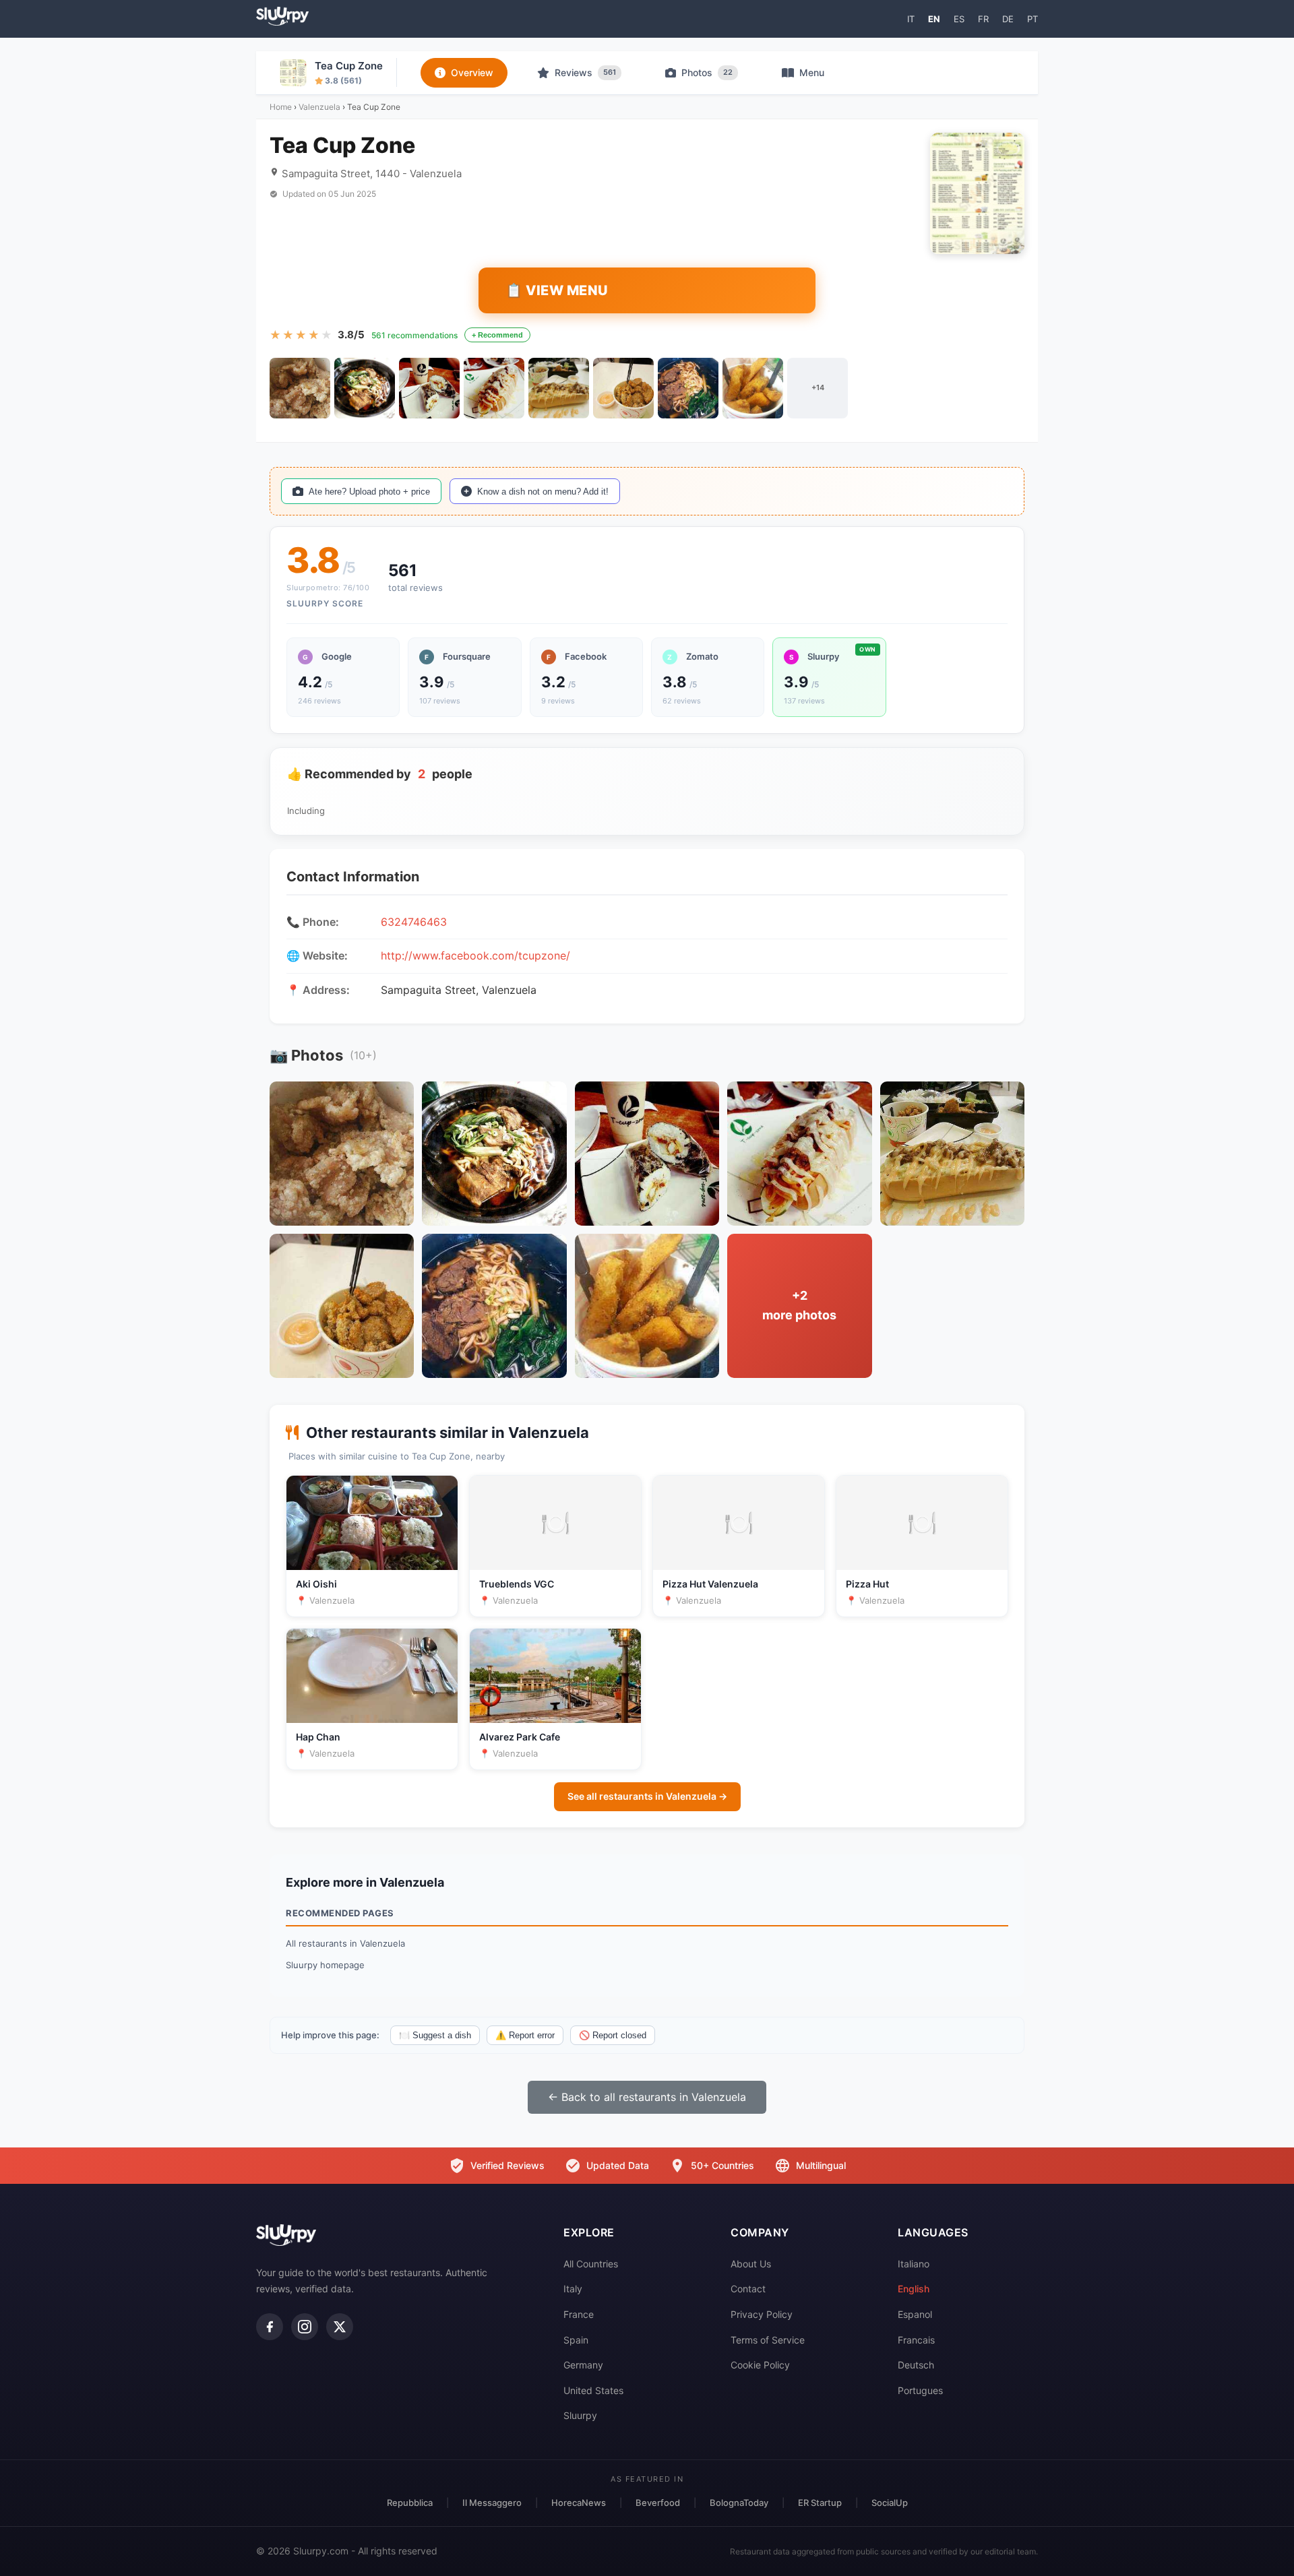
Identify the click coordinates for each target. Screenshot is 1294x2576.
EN (934, 19)
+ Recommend (497, 335)
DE (1008, 19)
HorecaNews (579, 2503)
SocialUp (890, 2503)
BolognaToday (739, 2503)
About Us (751, 2264)
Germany (583, 2365)
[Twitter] (340, 2327)
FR (983, 19)
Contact (748, 2289)
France (579, 2314)
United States (593, 2390)
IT (911, 19)
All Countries (591, 2264)
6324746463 (414, 922)
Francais (916, 2340)
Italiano (914, 2264)
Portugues (920, 2390)
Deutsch (916, 2365)
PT (1033, 19)
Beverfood (658, 2503)
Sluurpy (580, 2415)
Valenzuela (319, 107)
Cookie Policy (760, 2365)
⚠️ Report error (525, 2035)
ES (959, 19)
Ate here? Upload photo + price (369, 492)
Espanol (915, 2314)
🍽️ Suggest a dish (435, 2035)
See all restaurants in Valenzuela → (647, 1796)
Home (281, 107)
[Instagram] (305, 2327)
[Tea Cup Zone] (300, 388)
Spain (576, 2340)
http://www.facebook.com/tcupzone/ (475, 955)
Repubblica (410, 2503)
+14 (818, 387)
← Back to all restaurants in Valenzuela (647, 2097)
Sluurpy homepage (325, 1965)
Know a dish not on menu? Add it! (543, 492)
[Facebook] (270, 2327)
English (914, 2289)
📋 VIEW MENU (557, 290)
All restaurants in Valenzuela (345, 1943)
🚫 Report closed (613, 2035)
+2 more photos (799, 1305)
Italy (573, 2289)
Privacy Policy (762, 2314)
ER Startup (820, 2503)
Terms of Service (768, 2340)
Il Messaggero (492, 2503)
